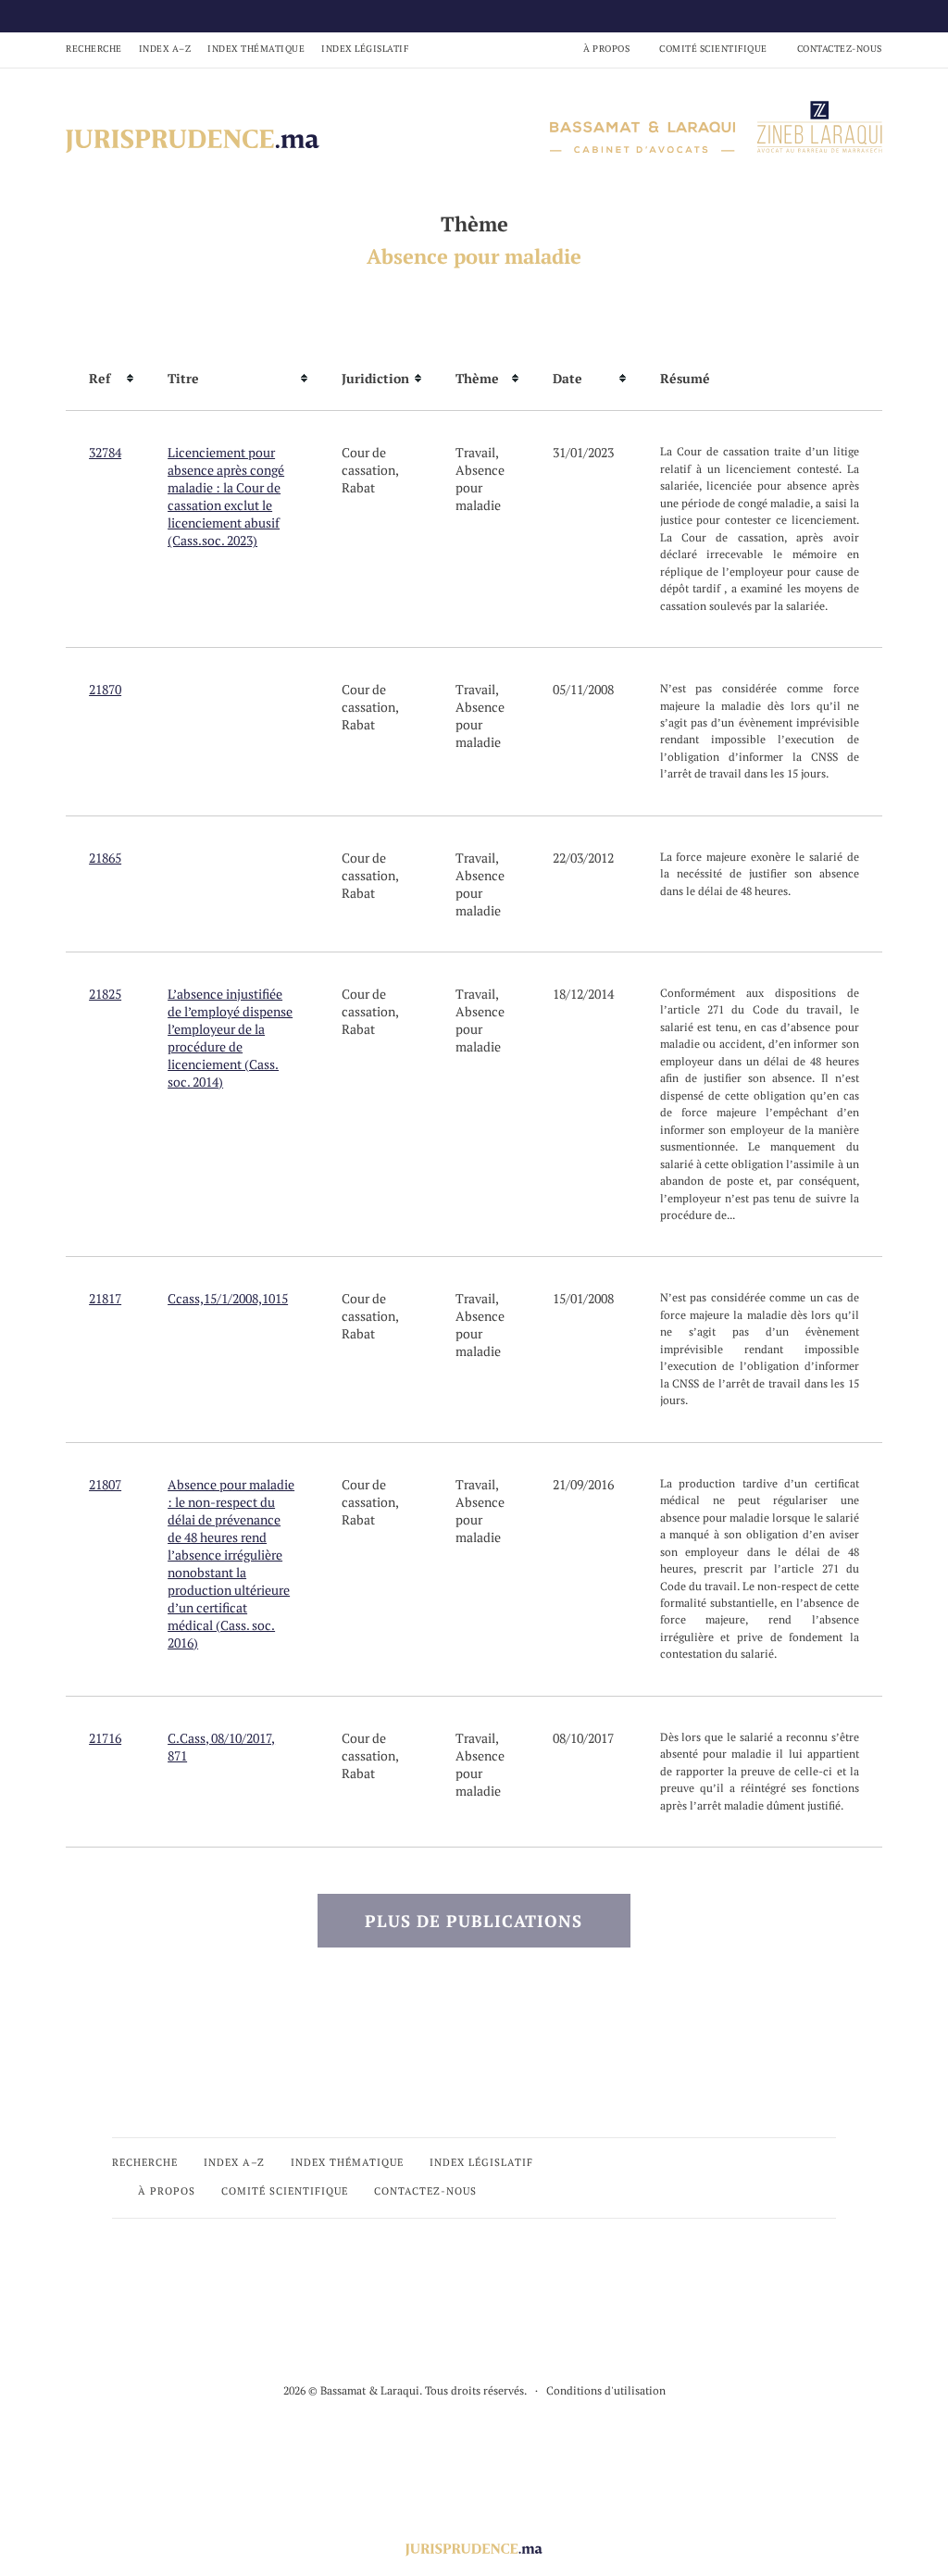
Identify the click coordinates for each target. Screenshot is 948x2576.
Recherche (94, 49)
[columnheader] (105, 379)
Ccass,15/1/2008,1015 (228, 1298)
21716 (105, 1738)
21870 (105, 689)
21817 (105, 1298)
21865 (105, 858)
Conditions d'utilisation (606, 2390)
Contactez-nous (840, 49)
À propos (606, 49)
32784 (105, 452)
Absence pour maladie (480, 487)
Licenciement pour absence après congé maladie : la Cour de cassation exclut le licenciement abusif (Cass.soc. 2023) (226, 496)
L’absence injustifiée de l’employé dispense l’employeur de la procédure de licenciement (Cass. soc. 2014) (230, 1038)
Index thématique (256, 49)
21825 (105, 994)
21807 (105, 1484)
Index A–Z (165, 49)
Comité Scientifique (713, 49)
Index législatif (365, 49)
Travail (475, 452)
